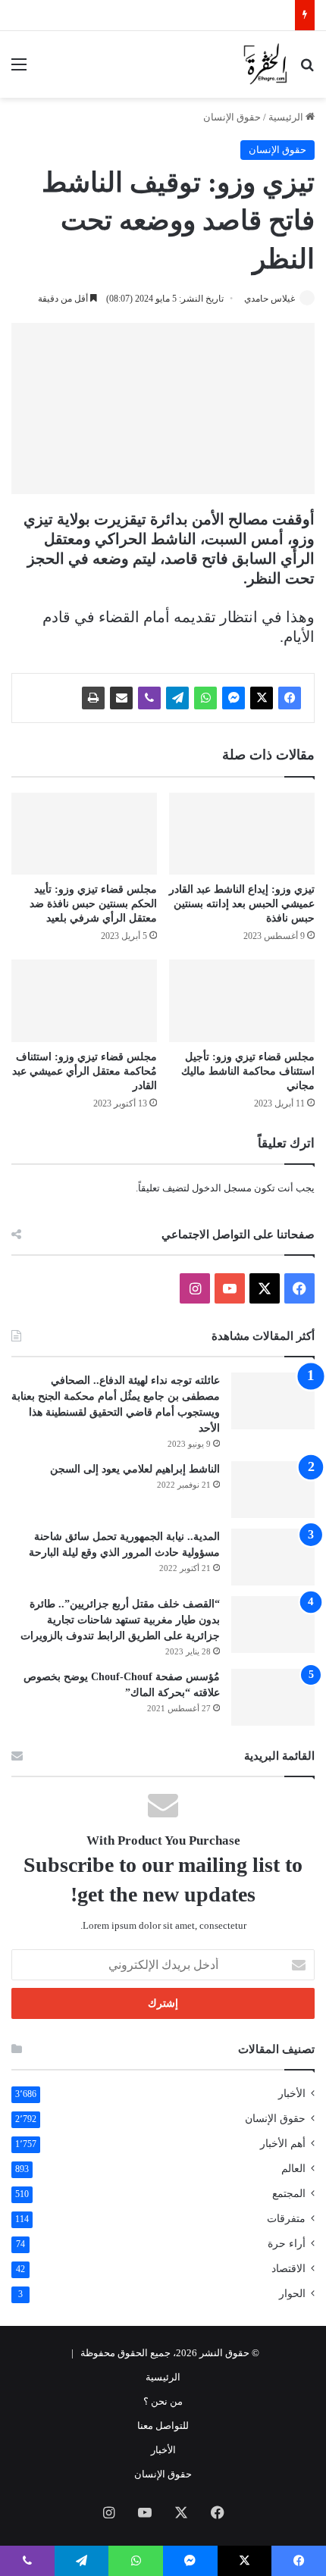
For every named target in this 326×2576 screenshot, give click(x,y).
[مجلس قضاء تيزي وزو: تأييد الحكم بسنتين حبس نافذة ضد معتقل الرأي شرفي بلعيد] (84, 834)
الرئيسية (287, 117)
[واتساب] (205, 698)
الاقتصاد (288, 2269)
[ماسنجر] (234, 698)
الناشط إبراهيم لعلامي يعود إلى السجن (135, 1469)
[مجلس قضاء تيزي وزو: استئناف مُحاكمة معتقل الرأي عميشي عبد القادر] (84, 1000)
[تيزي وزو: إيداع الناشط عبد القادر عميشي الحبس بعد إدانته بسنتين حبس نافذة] (242, 834)
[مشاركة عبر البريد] (121, 698)
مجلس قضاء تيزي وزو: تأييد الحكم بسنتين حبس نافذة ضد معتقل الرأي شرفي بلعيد (93, 904)
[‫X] (262, 698)
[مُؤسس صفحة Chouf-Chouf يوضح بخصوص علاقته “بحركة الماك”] (273, 1697)
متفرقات (286, 2219)
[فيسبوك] (290, 698)
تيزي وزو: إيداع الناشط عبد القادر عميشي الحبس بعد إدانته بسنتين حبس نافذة (242, 904)
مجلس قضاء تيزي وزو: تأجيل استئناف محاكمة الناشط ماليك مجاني (248, 1071)
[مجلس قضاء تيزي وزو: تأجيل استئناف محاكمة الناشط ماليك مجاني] (242, 1000)
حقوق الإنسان (232, 117)
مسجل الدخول (222, 1188)
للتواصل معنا (163, 2426)
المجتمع (289, 2194)
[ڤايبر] (149, 698)
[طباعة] (93, 698)
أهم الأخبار (283, 2144)
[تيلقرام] (177, 698)
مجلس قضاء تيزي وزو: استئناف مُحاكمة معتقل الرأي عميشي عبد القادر (85, 1071)
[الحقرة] (265, 64)
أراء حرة (287, 2244)
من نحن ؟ (163, 2401)
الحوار (292, 2294)
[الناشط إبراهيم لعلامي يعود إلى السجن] (273, 1490)
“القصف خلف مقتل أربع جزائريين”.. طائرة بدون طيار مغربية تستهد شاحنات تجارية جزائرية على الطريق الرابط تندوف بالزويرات (120, 1620)
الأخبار (292, 2094)
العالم (293, 2169)
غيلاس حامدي (270, 299)
